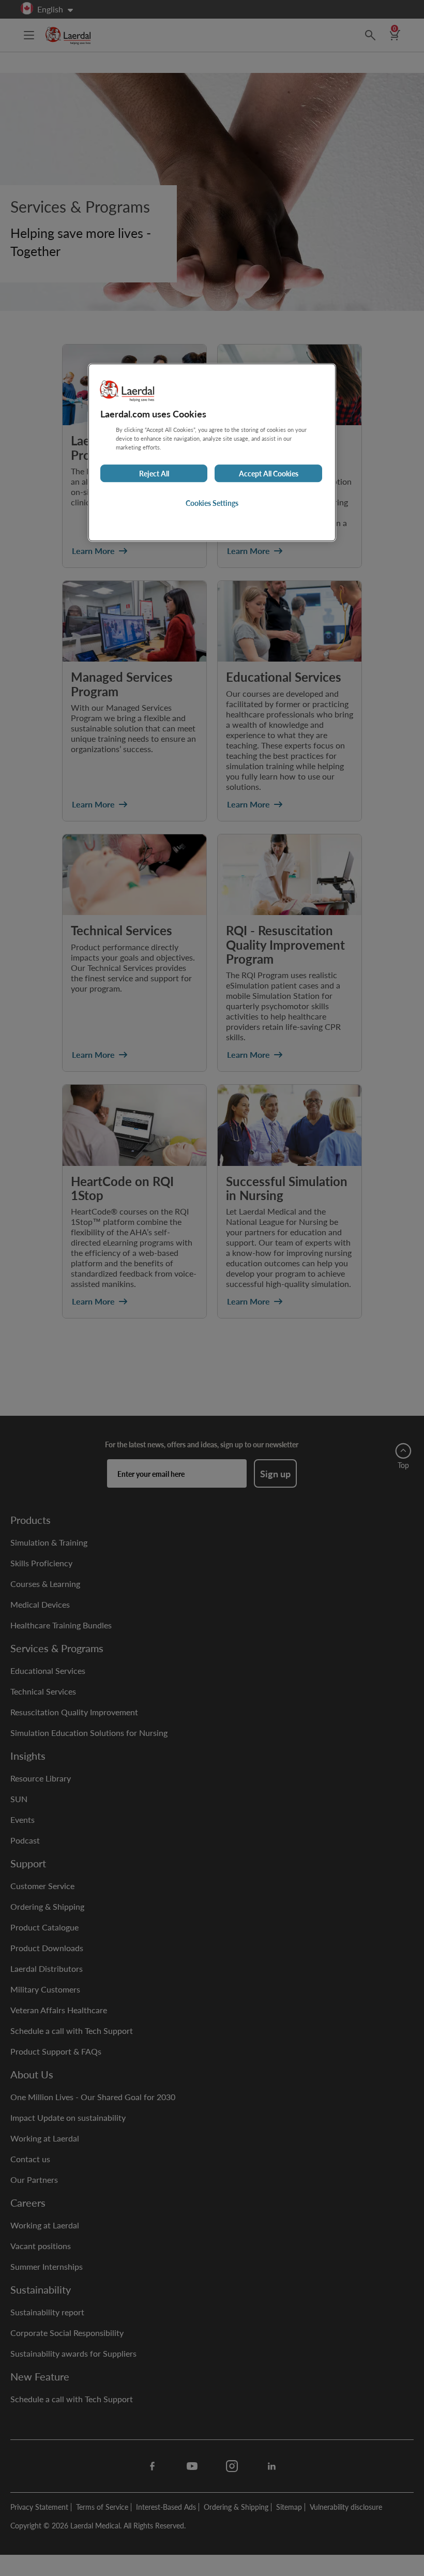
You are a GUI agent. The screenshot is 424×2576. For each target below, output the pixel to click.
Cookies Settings (212, 503)
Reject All (154, 473)
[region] (212, 452)
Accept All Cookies (269, 473)
